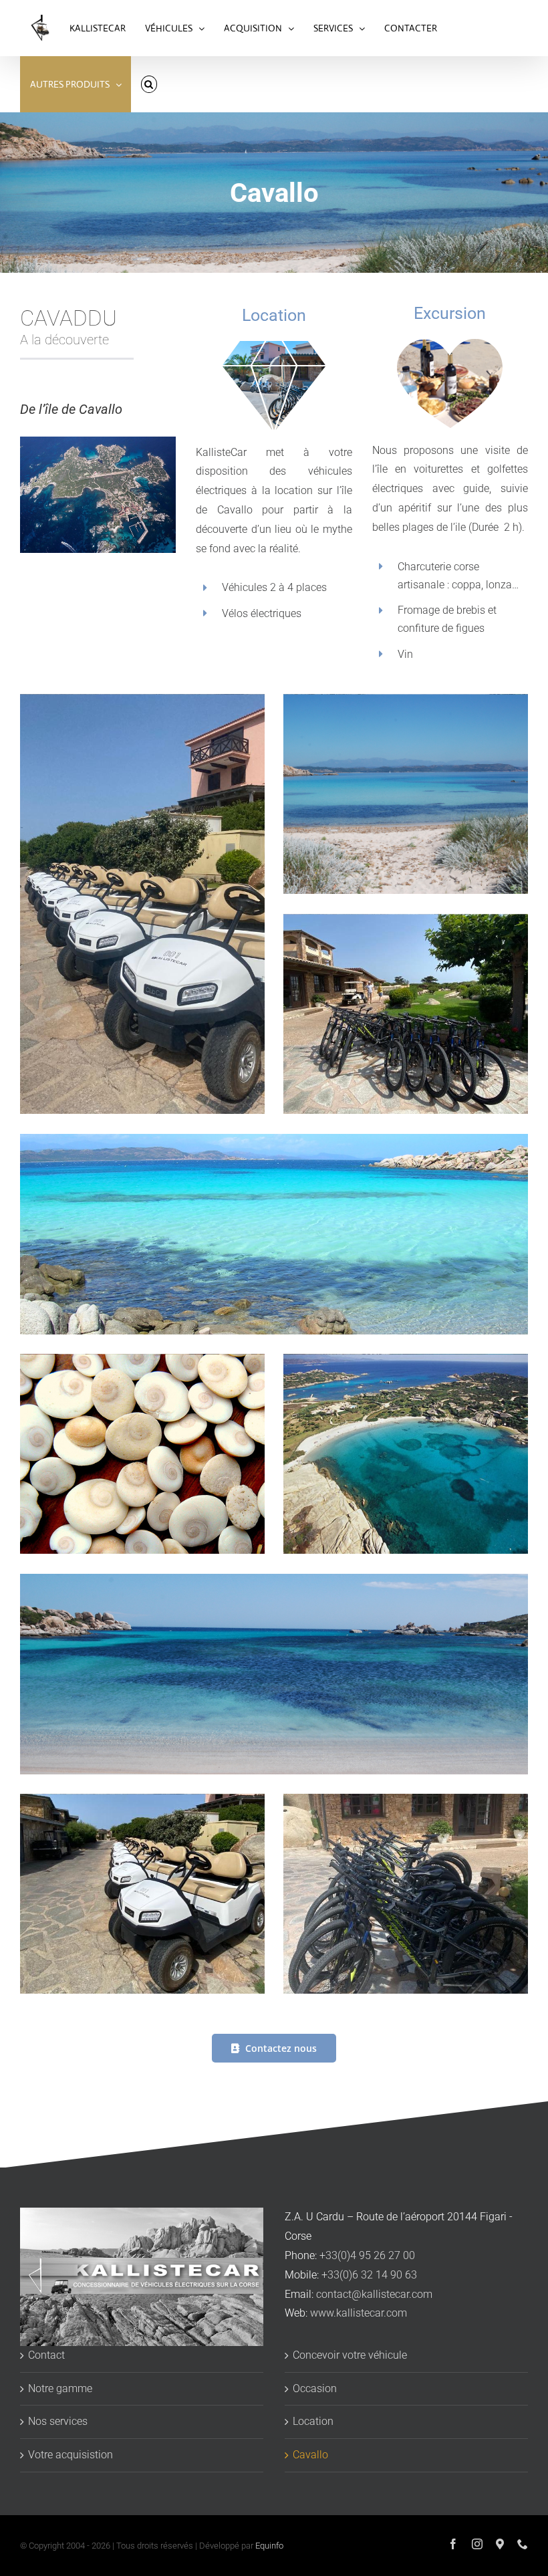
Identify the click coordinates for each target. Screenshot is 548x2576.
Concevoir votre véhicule (350, 2355)
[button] (149, 84)
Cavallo (310, 2455)
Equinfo (269, 2546)
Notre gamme (60, 2388)
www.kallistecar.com (359, 2313)
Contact (46, 2355)
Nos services (58, 2421)
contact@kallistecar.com (374, 2294)
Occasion (315, 2388)
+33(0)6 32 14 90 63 (369, 2275)
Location (313, 2421)
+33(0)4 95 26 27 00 (367, 2255)
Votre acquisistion (71, 2455)
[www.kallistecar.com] (40, 28)
